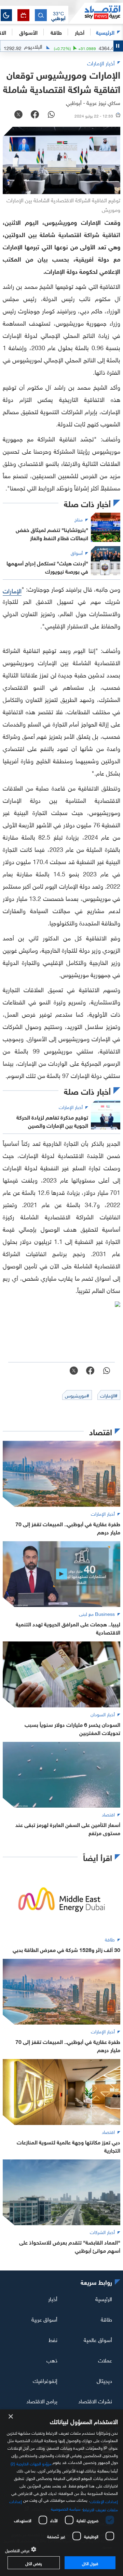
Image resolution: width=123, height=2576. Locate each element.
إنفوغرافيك (45, 2380)
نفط (53, 2339)
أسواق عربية (44, 2319)
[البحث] (41, 15)
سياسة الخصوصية (66, 2508)
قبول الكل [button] (90, 2563)
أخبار (53, 2298)
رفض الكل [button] (34, 2563)
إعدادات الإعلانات (104, 2501)
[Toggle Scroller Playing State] (118, 46)
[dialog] (61, 2493)
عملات (105, 2360)
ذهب (52, 2360)
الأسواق (28, 32)
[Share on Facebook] (35, 115)
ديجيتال (104, 2380)
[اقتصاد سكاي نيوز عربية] (96, 13)
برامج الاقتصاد (42, 2400)
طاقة (106, 2319)
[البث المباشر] (23, 15)
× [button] (11, 2417)
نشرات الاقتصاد (95, 2400)
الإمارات (12, 590)
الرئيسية (105, 32)
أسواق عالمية (98, 2339)
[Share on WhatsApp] (51, 115)
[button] (58, 15)
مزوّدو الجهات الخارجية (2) (31, 2463)
